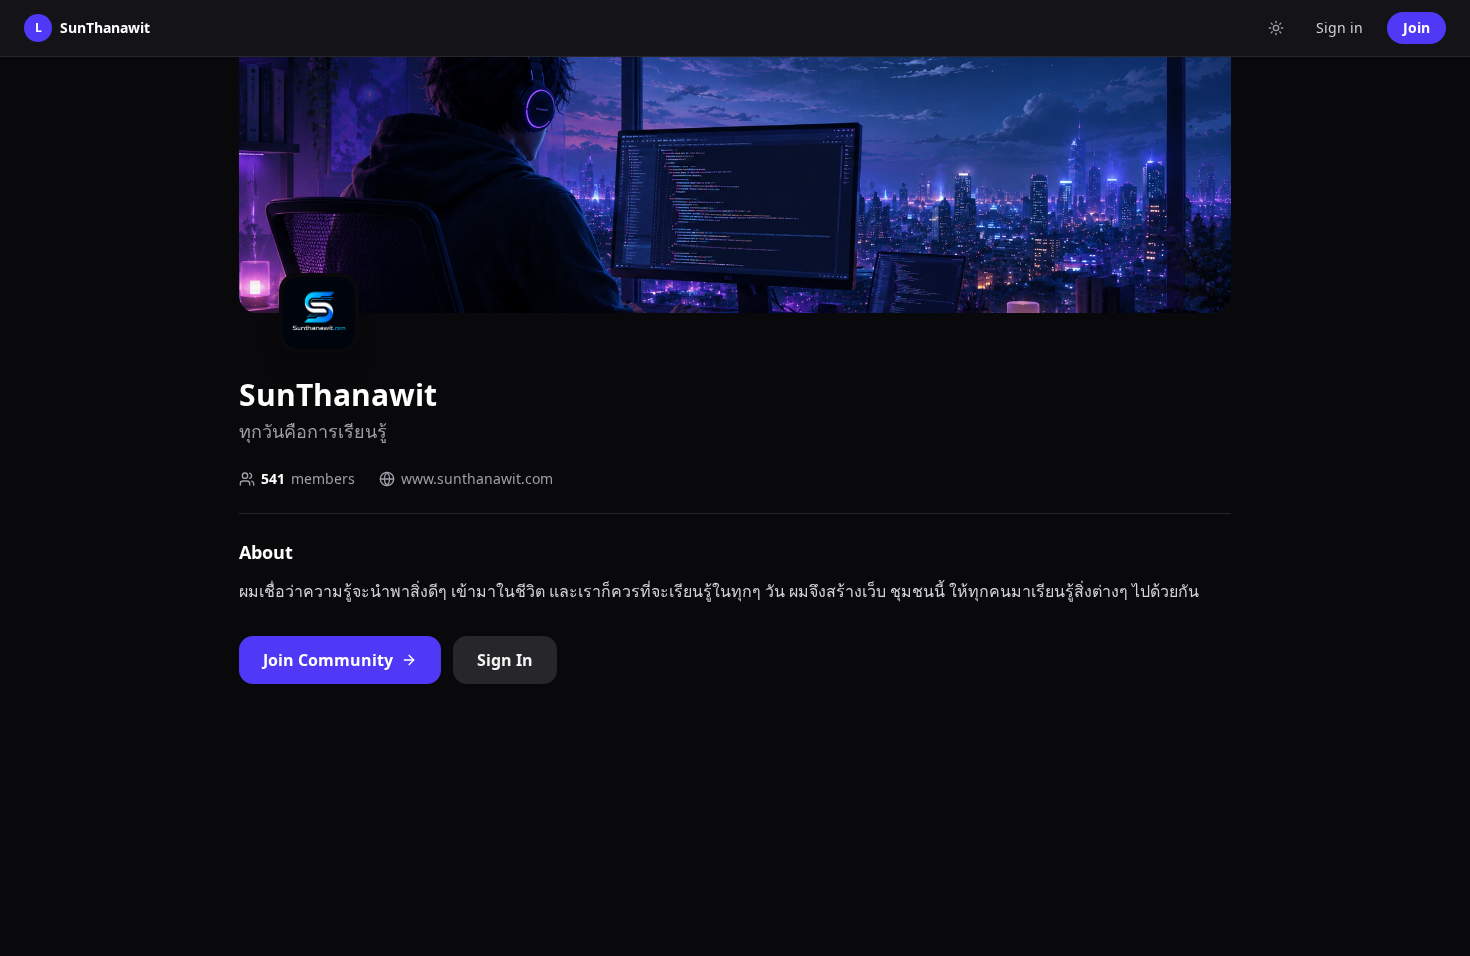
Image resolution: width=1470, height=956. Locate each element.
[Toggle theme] (1276, 28)
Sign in (1339, 27)
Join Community (328, 660)
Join (1416, 27)
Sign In (505, 660)
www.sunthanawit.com (477, 478)
